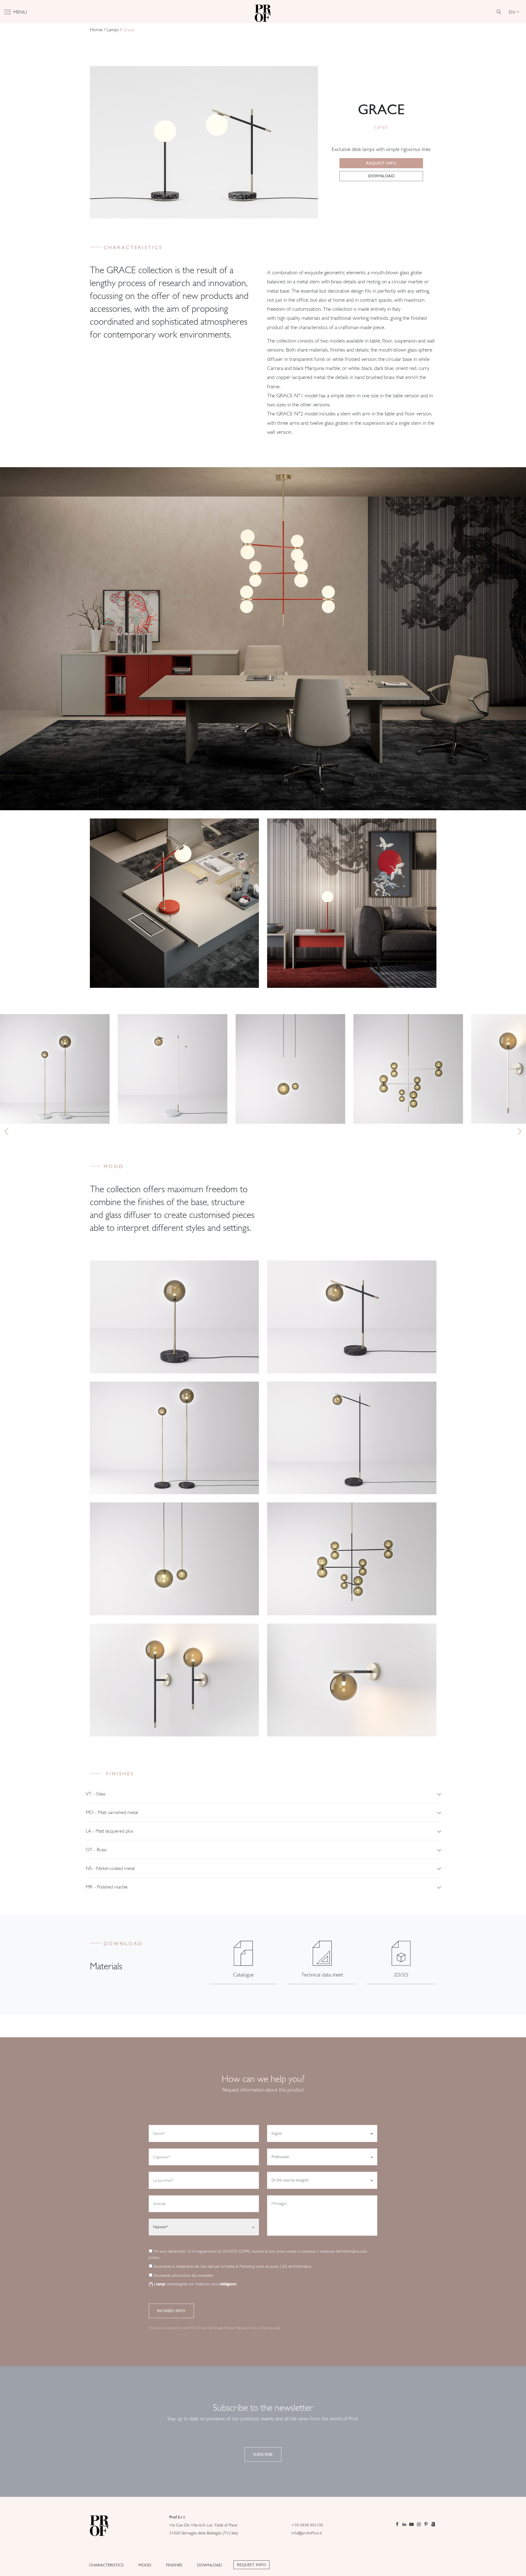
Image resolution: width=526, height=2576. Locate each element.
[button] (6, 1131)
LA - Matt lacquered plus (109, 1831)
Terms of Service (260, 2328)
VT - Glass (96, 1794)
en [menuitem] (512, 12)
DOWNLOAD (209, 2565)
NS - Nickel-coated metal (110, 1868)
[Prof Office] (263, 12)
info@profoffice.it (307, 2533)
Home (96, 30)
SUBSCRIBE (263, 2454)
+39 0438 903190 (307, 2525)
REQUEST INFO (251, 2565)
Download (381, 176)
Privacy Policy (233, 2328)
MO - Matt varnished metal (112, 1812)
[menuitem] (514, 12)
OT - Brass (96, 1849)
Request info (381, 163)
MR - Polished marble (107, 1887)
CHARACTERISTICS (106, 2565)
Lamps (113, 30)
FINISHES (174, 2565)
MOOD (145, 2565)
